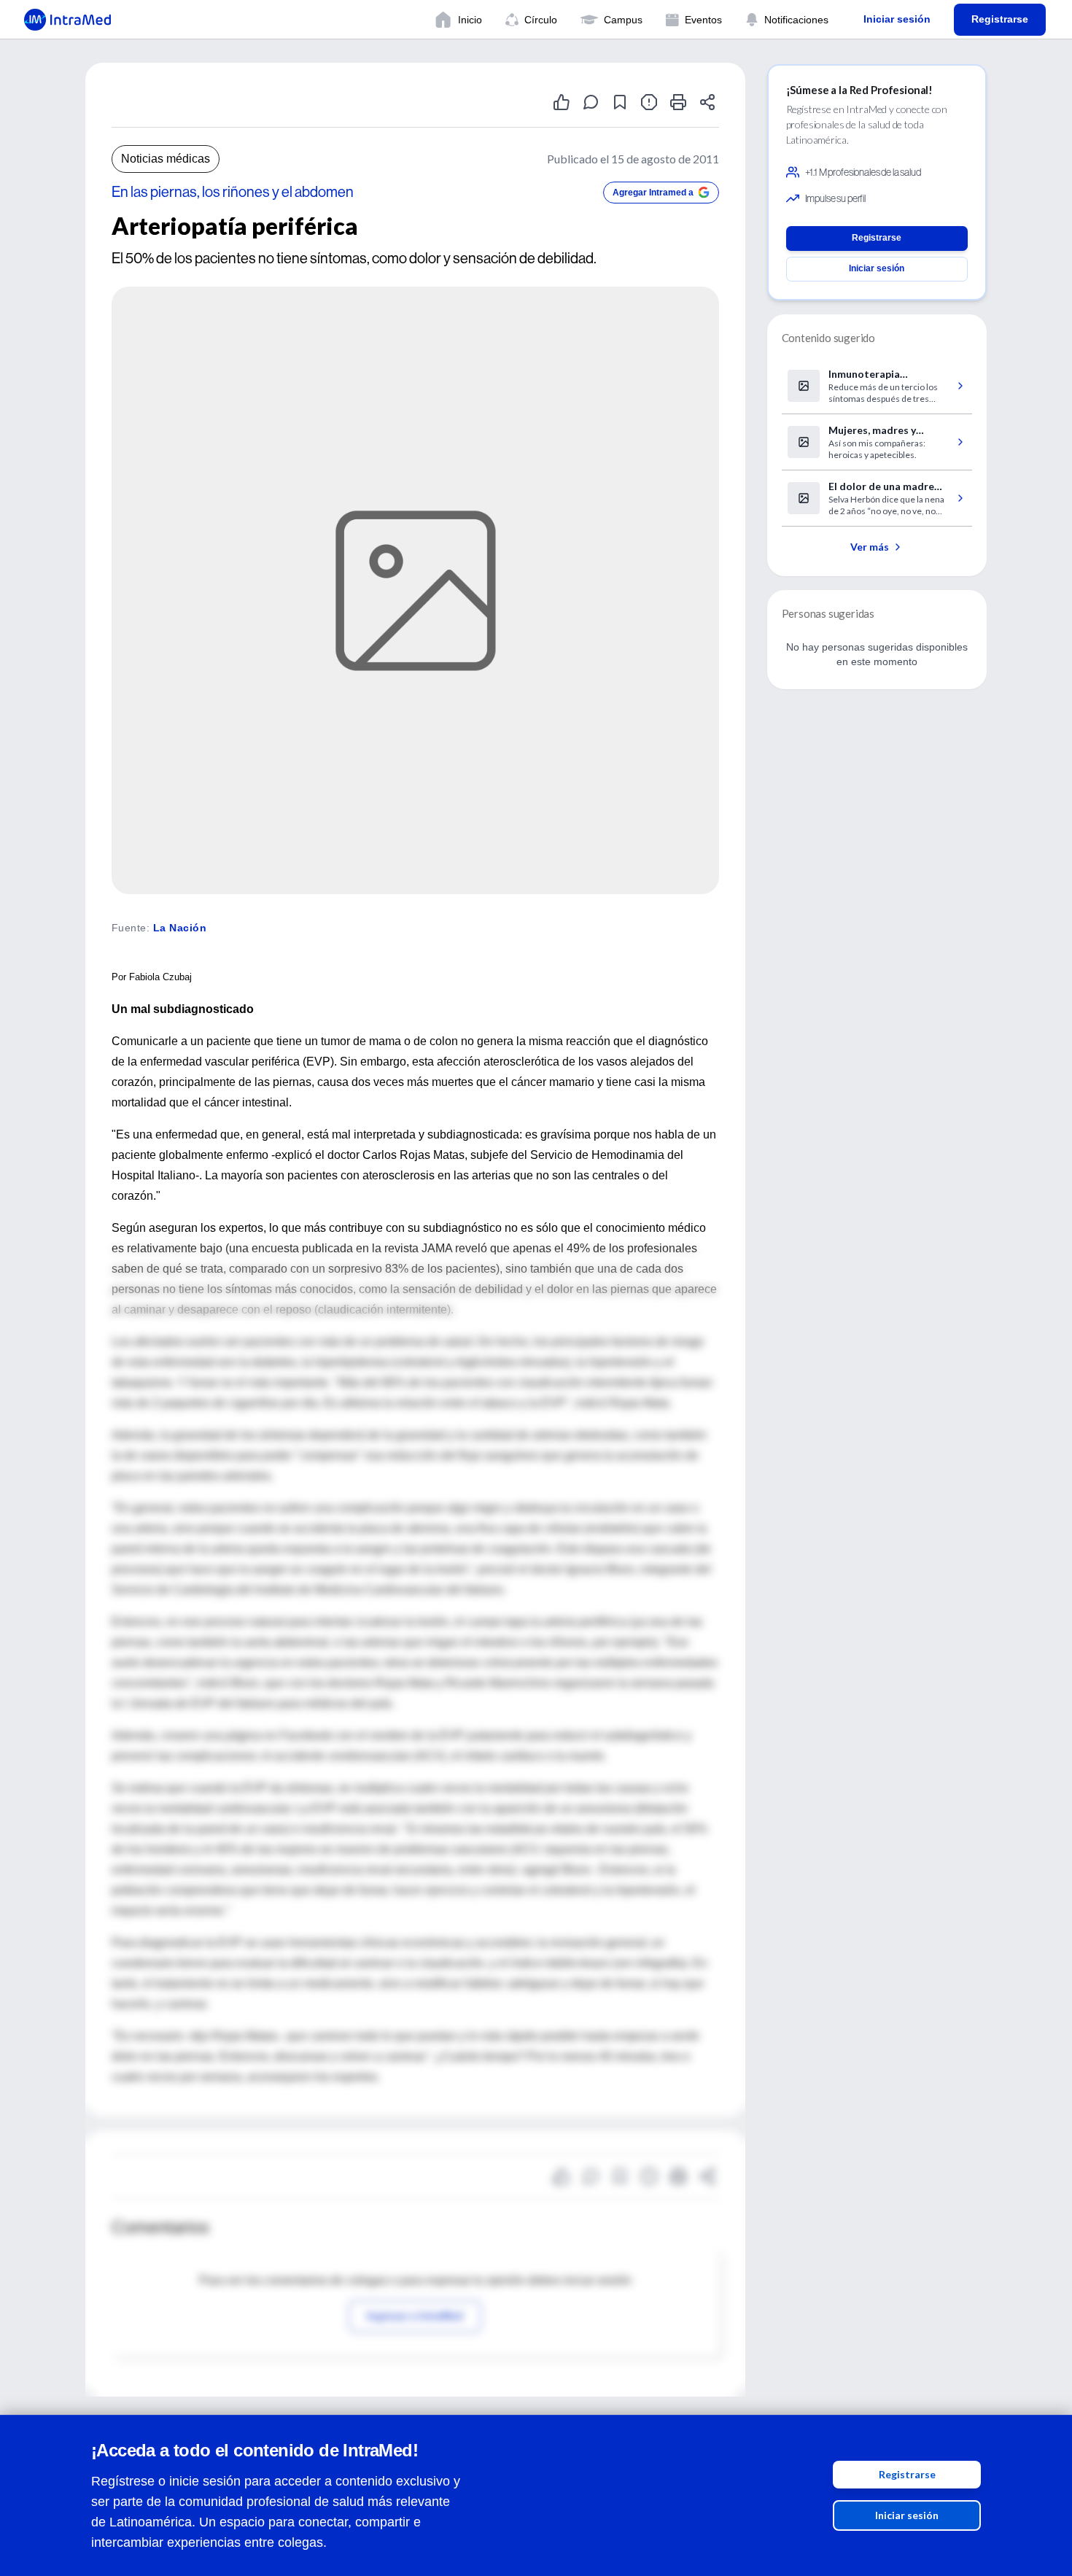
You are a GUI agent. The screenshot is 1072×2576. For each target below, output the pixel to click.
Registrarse (907, 2474)
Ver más (870, 547)
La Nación (180, 928)
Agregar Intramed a (653, 193)
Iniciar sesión (907, 2515)
